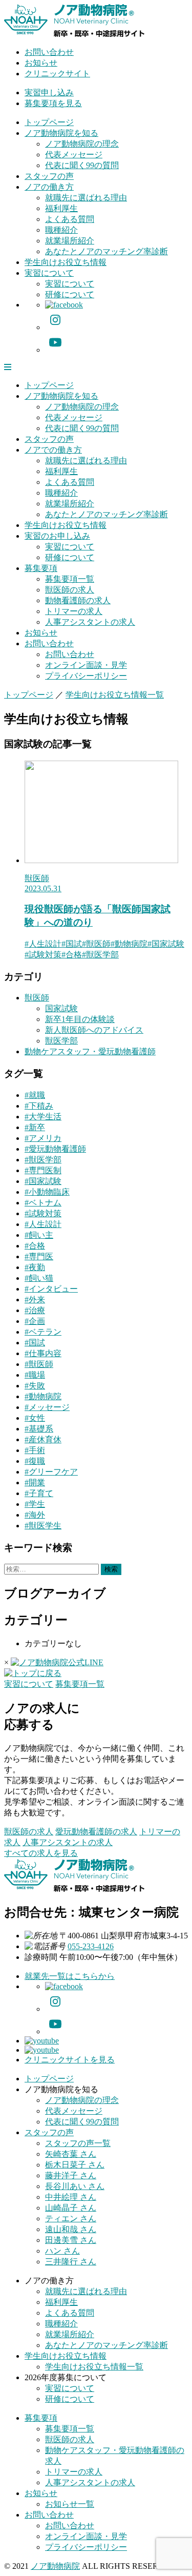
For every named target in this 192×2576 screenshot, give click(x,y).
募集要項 (41, 568)
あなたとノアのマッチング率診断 (106, 251)
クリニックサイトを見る (70, 2060)
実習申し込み (49, 93)
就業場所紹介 (70, 241)
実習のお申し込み (57, 536)
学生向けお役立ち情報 (66, 262)
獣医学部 (61, 1041)
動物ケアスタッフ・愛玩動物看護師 (90, 1051)
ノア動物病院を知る (61, 133)
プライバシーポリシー (86, 676)
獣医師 (37, 878)
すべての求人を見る (41, 1853)
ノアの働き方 (49, 187)
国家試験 (61, 1008)
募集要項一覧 (70, 579)
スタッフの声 (49, 176)
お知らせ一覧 (70, 2504)
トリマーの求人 (74, 611)
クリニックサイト (57, 74)
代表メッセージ (74, 155)
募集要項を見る (53, 103)
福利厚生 (61, 208)
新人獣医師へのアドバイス (94, 1030)
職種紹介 (61, 230)
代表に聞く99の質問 (82, 165)
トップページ (49, 122)
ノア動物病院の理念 (82, 144)
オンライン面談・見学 (86, 665)
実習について (49, 273)
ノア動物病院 (55, 2566)
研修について (70, 294)
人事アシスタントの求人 (90, 622)
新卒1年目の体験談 (80, 1019)
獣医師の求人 (70, 590)
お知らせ (41, 63)
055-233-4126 (91, 1946)
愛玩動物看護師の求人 (96, 1832)
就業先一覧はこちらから (70, 1976)
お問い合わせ (49, 52)
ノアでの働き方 (53, 450)
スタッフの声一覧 (78, 2143)
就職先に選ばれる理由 (86, 198)
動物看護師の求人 (78, 600)
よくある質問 (70, 219)
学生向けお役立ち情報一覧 (94, 2367)
